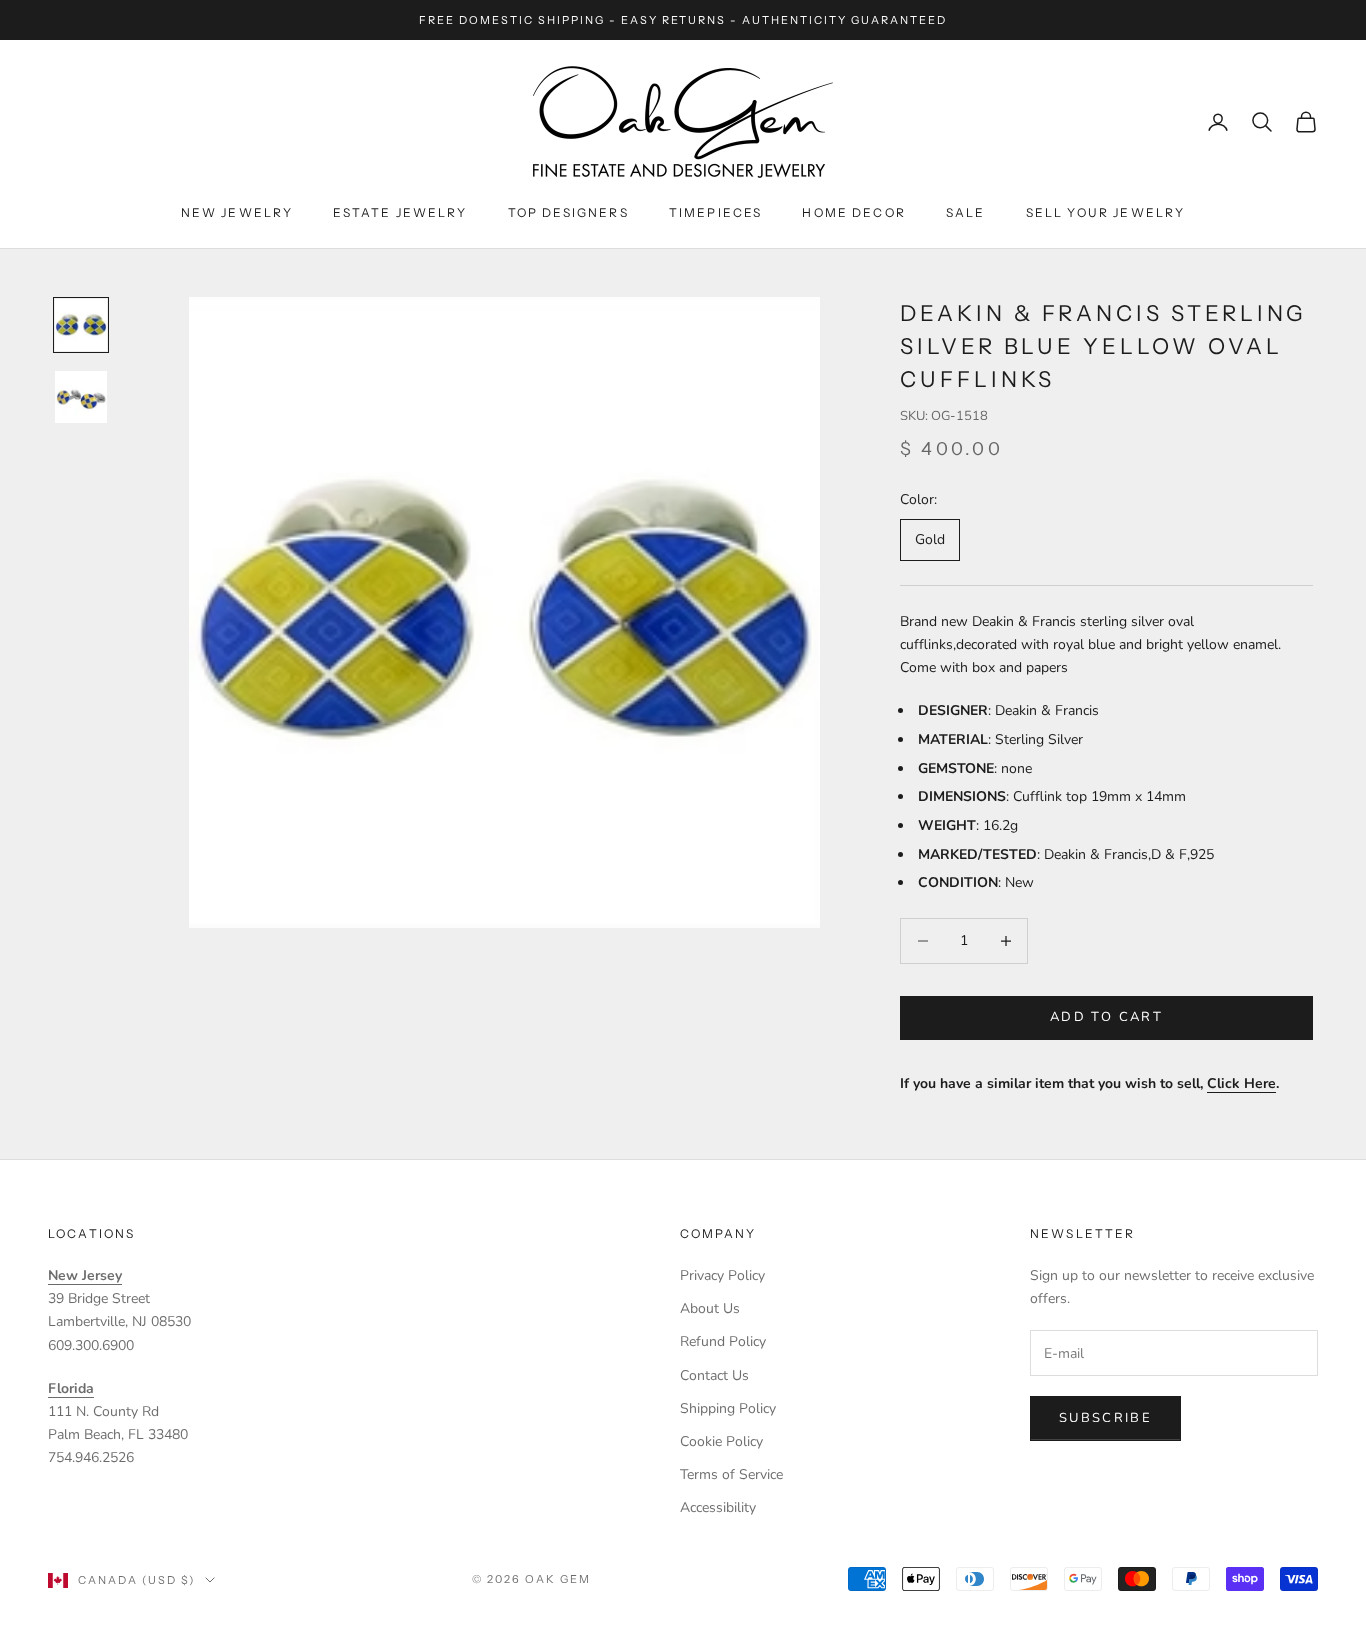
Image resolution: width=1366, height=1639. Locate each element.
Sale (966, 212)
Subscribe (1105, 1418)
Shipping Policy (728, 1408)
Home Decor (854, 212)
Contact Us (714, 1375)
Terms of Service (731, 1474)
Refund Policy (723, 1341)
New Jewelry (237, 212)
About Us (710, 1308)
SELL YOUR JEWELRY (1106, 212)
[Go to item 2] (81, 397)
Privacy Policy (722, 1275)
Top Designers (568, 212)
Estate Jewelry (400, 212)
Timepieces (716, 212)
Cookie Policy (721, 1441)
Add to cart (1106, 1017)
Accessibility (718, 1507)
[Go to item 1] (81, 325)
